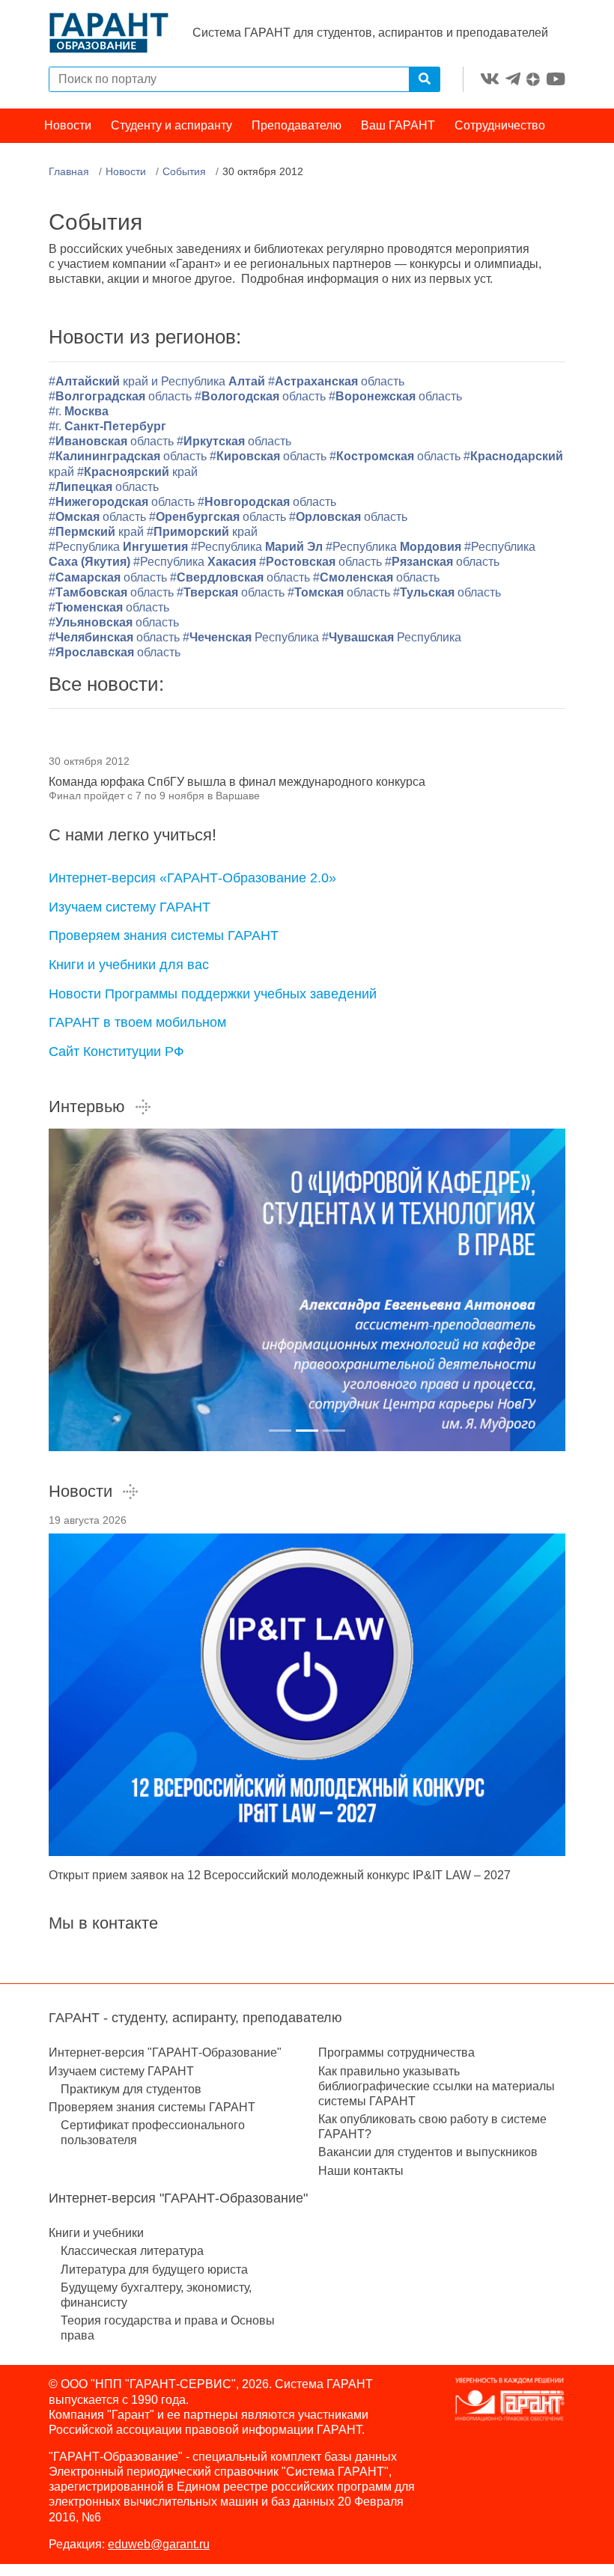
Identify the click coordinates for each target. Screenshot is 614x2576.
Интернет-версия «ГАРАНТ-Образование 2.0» (192, 878)
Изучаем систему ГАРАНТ (130, 907)
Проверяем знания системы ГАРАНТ (164, 936)
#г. (79, 411)
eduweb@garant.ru (159, 2544)
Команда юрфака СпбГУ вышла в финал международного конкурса (237, 782)
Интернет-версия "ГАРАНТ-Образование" (165, 2052)
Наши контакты (361, 2171)
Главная (69, 171)
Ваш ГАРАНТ (398, 125)
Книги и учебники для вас (129, 965)
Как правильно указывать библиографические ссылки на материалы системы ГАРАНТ (437, 2086)
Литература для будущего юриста (154, 2270)
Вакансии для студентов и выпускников (428, 2152)
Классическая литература (132, 2251)
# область (109, 607)
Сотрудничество (500, 125)
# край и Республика (158, 381)
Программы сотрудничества (396, 2052)
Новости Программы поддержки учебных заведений (213, 994)
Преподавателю (297, 125)
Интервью (87, 1107)
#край (137, 472)
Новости (68, 125)
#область (336, 381)
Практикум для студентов (131, 2089)
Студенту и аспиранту (171, 125)
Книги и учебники (96, 2233)
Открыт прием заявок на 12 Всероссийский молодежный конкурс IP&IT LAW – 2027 (280, 1875)
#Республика (118, 547)
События (184, 171)
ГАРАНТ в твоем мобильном (137, 1022)
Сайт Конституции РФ (116, 1052)
